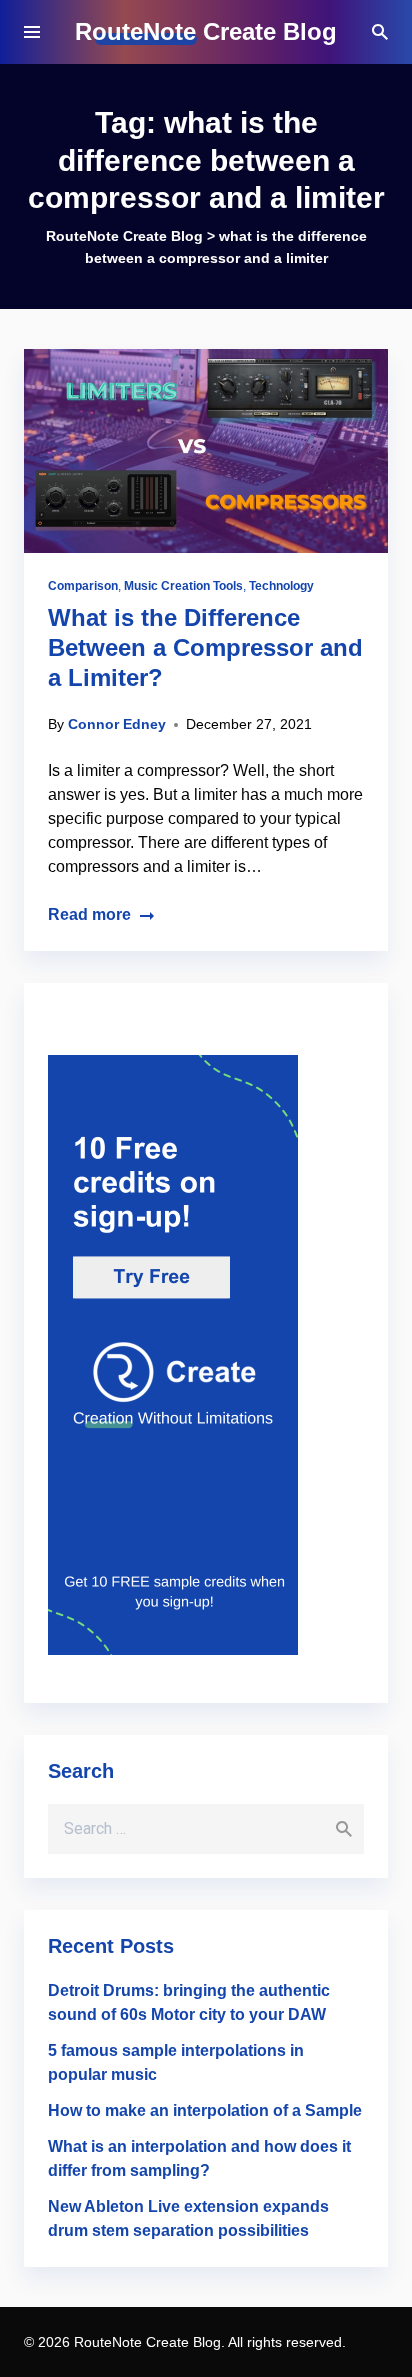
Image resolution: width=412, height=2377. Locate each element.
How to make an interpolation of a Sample (205, 2110)
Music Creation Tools (183, 586)
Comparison (83, 586)
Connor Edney (117, 724)
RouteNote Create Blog (206, 31)
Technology (281, 586)
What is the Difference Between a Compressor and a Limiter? (205, 647)
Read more (89, 914)
